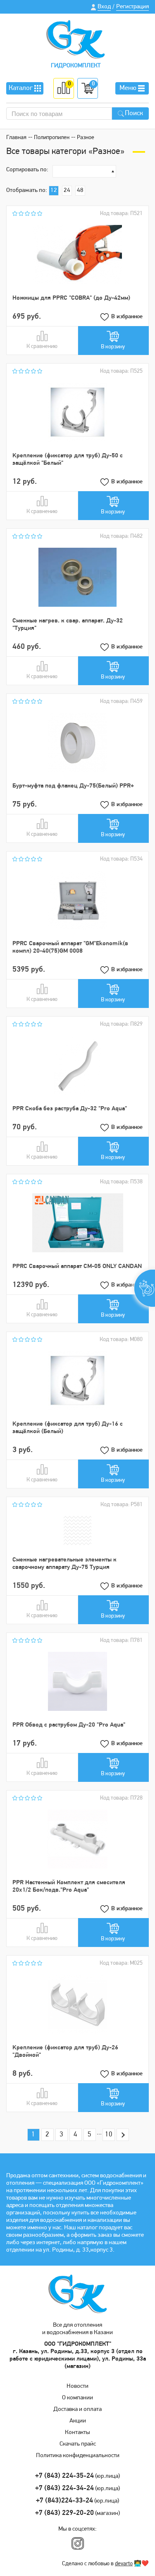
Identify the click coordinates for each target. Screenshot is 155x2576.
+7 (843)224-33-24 (64, 2501)
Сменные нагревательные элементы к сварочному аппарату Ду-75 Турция (64, 1564)
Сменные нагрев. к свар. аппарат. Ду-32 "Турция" (68, 625)
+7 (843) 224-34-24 (64, 2488)
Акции (78, 2421)
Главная (16, 138)
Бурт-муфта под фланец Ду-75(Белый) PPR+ (73, 786)
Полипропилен (52, 138)
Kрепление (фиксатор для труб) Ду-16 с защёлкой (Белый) (68, 1428)
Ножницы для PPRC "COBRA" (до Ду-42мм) (71, 298)
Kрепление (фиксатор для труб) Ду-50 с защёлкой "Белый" (68, 460)
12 (54, 190)
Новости (77, 2386)
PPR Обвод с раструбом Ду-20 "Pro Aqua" (69, 1725)
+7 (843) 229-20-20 (64, 2513)
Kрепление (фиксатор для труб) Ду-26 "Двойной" (65, 2052)
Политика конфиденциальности (78, 2456)
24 (67, 190)
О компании (77, 2398)
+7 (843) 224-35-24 (64, 2476)
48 (80, 190)
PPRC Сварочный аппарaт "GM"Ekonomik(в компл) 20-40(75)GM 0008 (70, 947)
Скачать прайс (78, 2444)
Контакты (77, 2433)
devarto (124, 2564)
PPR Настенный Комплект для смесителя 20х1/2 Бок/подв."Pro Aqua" (69, 1886)
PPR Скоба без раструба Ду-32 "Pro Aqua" (70, 1109)
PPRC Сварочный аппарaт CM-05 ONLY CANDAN (77, 1267)
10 (109, 2135)
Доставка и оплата (77, 2409)
